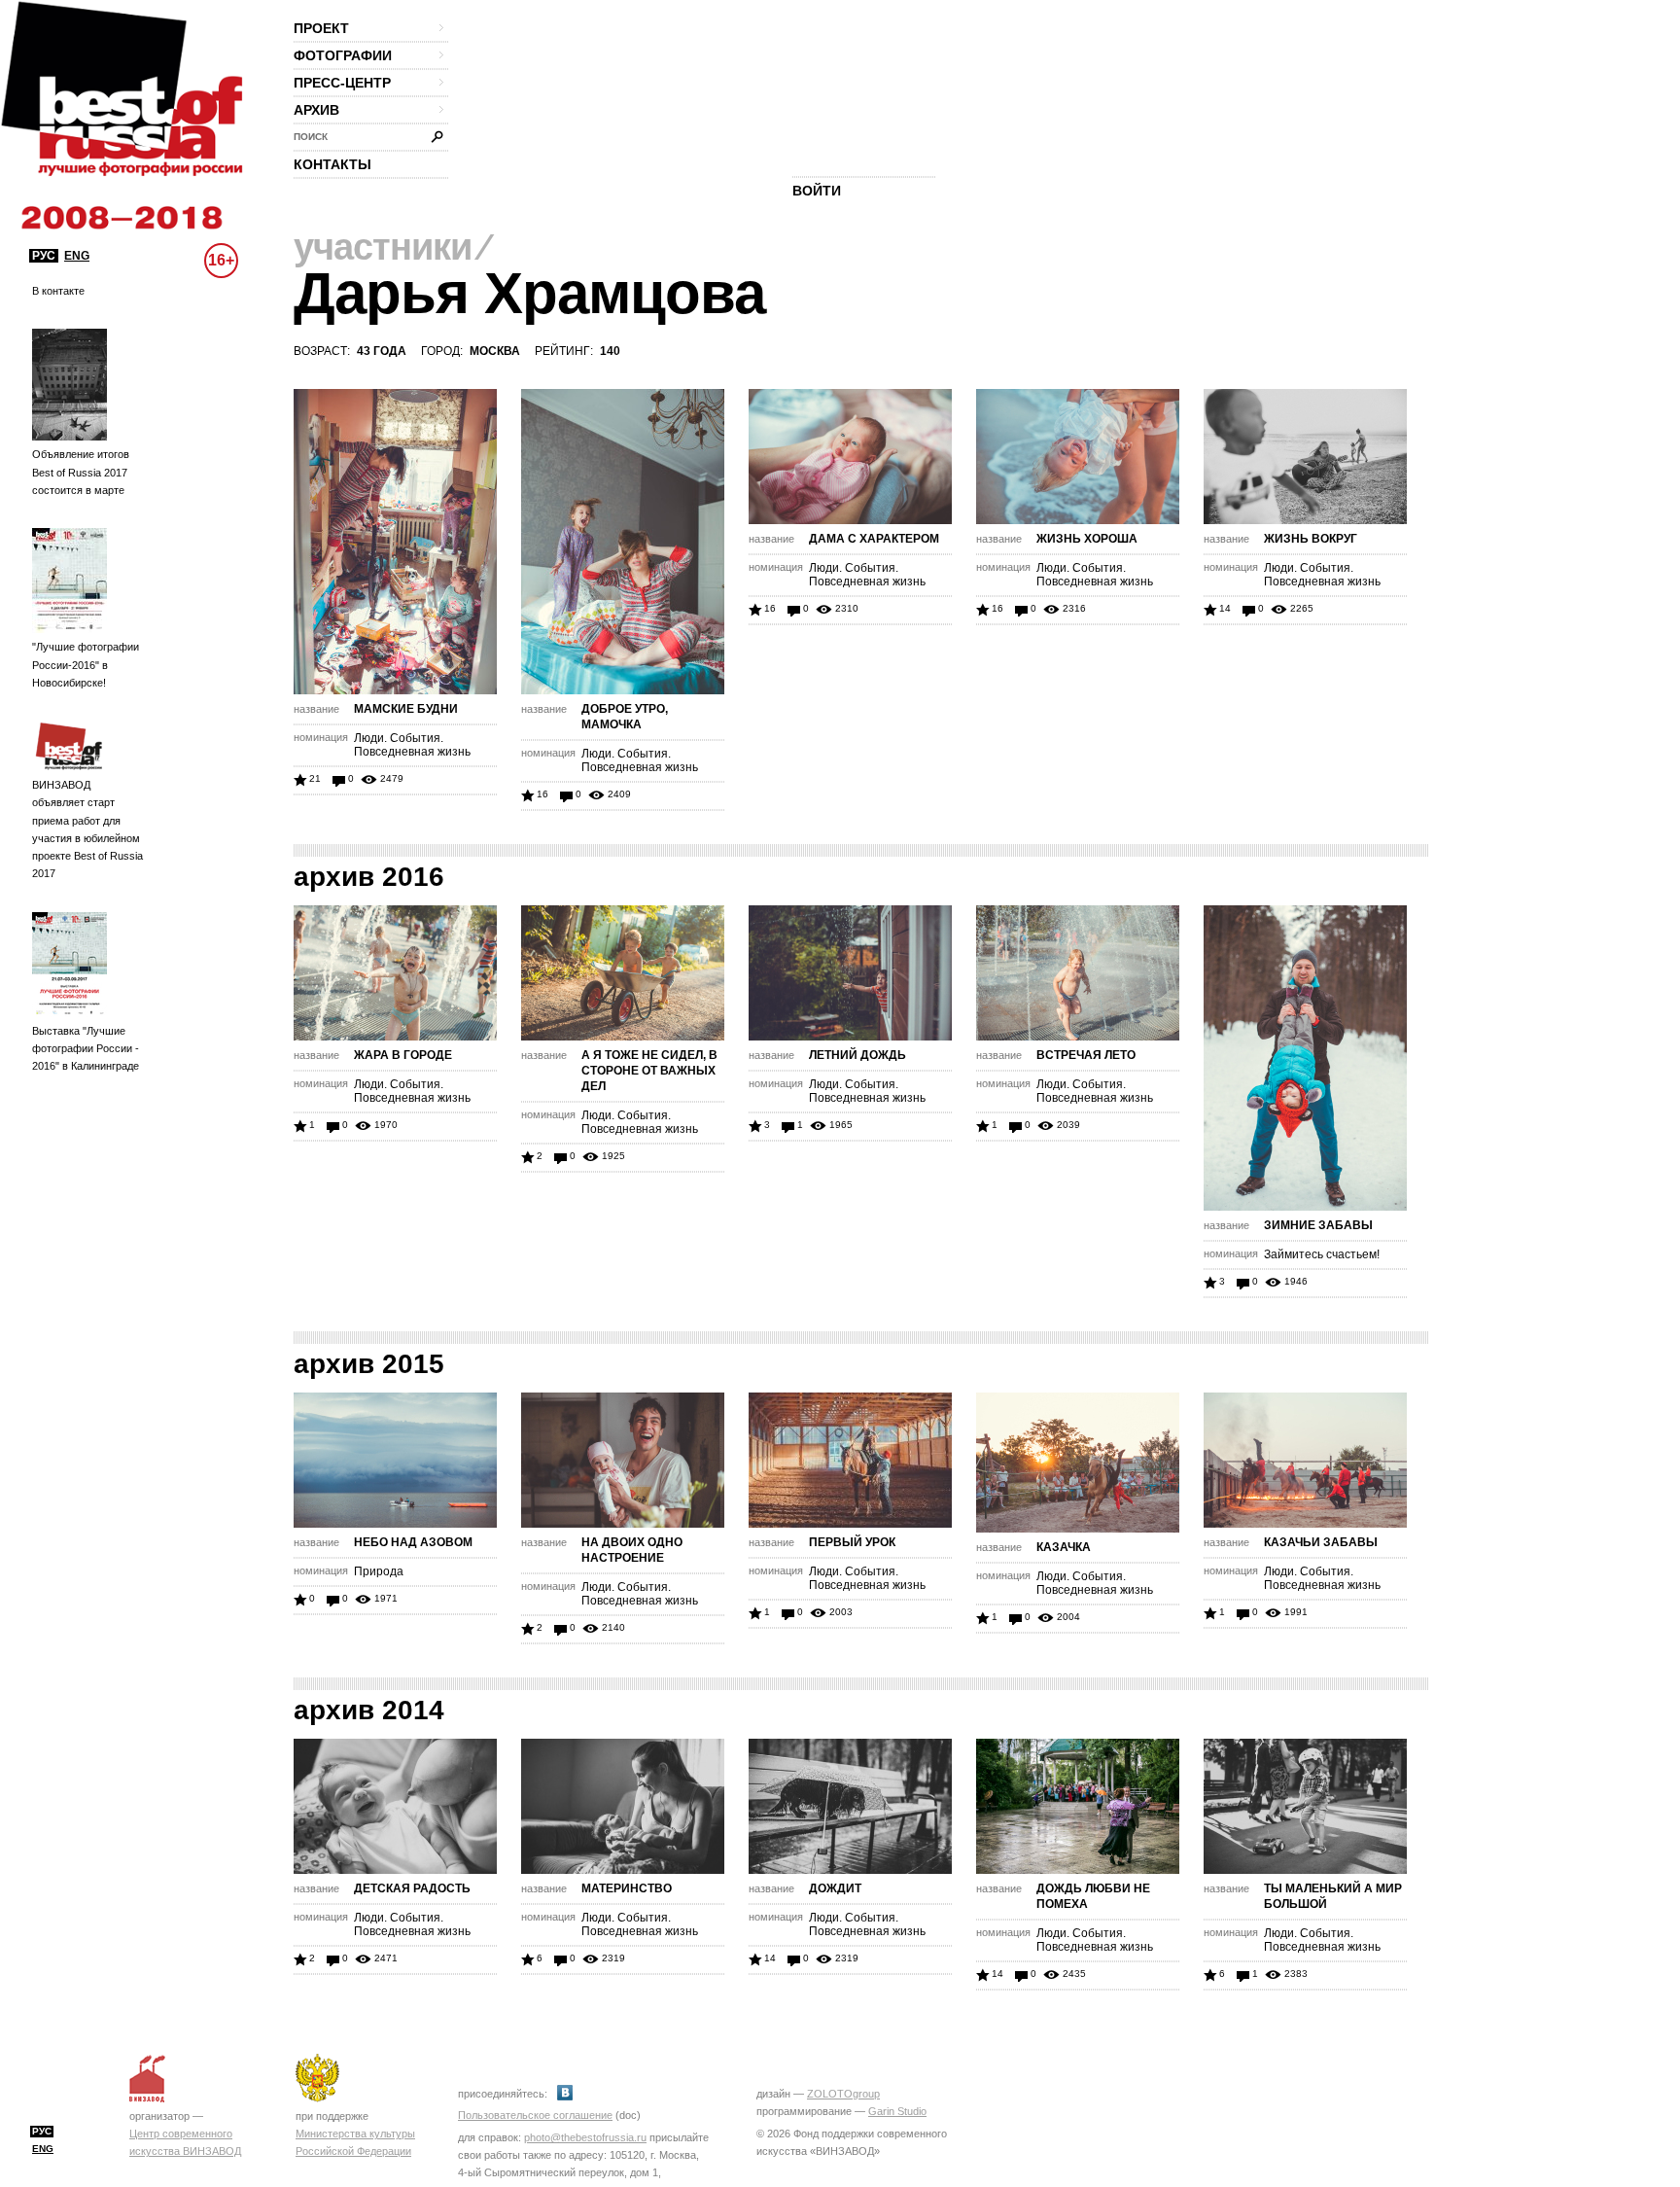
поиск (311, 137)
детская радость (412, 1888)
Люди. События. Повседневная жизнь (412, 745)
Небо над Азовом (413, 1542)
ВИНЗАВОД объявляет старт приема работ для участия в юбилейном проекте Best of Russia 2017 (87, 829)
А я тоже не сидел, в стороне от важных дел (649, 1071)
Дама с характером (874, 539)
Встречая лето (1086, 1055)
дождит (835, 1888)
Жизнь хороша (1087, 539)
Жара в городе (403, 1055)
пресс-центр (342, 83)
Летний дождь (857, 1055)
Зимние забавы (1318, 1225)
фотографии (343, 55)
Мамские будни (406, 709)
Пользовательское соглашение (535, 2115)
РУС (44, 256)
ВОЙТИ (817, 191)
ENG (77, 256)
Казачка (1064, 1547)
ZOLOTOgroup (843, 2094)
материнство (627, 1888)
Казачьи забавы (1321, 1542)
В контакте (58, 291)
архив (316, 110)
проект (321, 28)
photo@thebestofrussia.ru (585, 2137)
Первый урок (852, 1542)
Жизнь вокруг (1311, 539)
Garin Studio (897, 2111)
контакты (332, 164)
